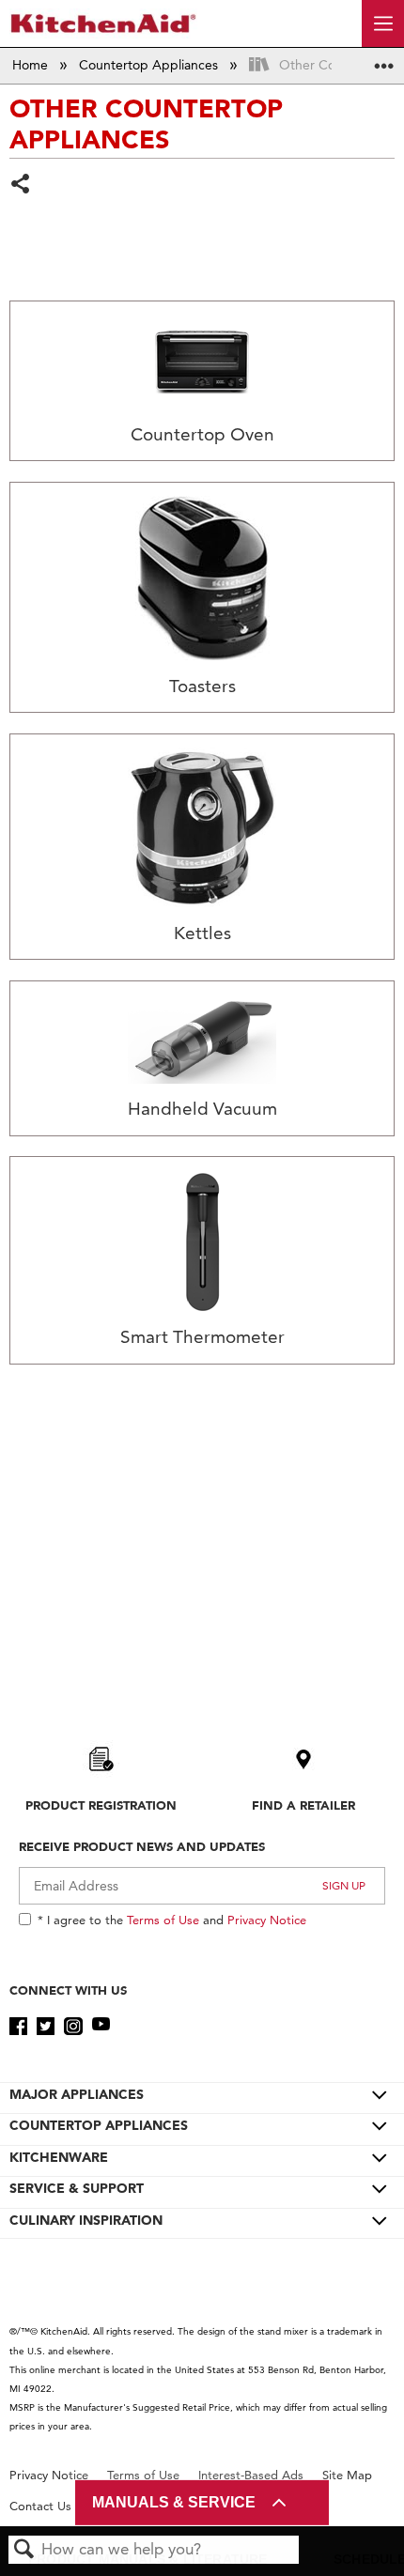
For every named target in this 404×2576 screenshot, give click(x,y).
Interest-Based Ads (251, 2475)
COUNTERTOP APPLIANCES (99, 2125)
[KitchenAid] (103, 23)
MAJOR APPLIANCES (77, 2094)
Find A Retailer (303, 1805)
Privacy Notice (267, 1920)
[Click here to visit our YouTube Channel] (101, 2027)
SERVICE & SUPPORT (77, 2188)
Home (32, 65)
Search (24, 2550)
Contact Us (40, 2506)
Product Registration (101, 1805)
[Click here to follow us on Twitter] (46, 2027)
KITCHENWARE (59, 2157)
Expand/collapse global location (384, 60)
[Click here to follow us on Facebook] (18, 2027)
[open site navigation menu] (383, 23)
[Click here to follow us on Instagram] (73, 2027)
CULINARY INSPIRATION (86, 2220)
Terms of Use (163, 1920)
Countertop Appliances (150, 65)
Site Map (347, 2475)
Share (21, 185)
